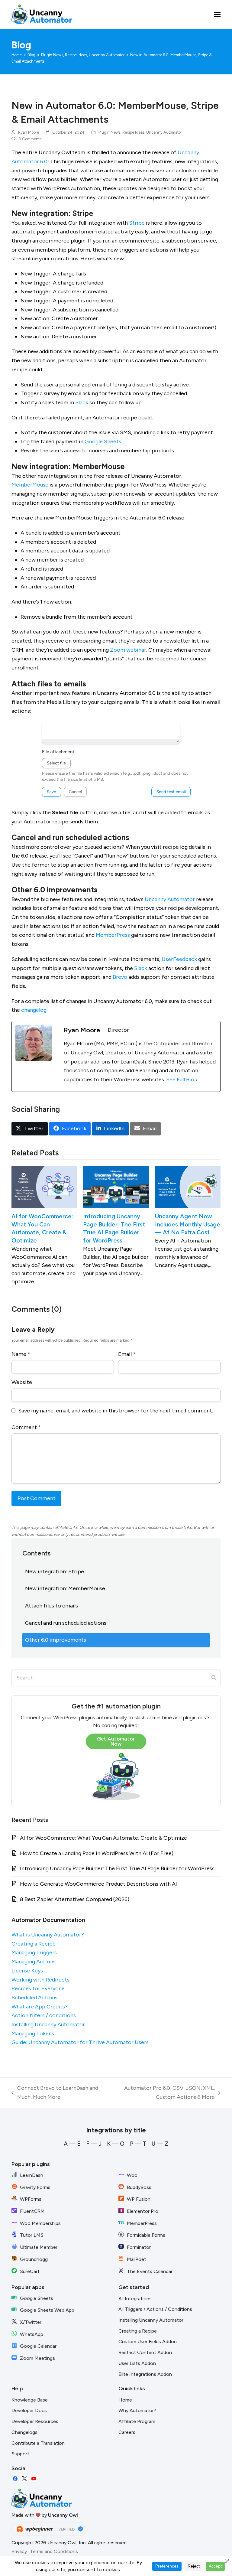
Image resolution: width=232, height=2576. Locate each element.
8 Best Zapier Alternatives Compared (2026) (75, 1899)
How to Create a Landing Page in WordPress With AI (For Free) (97, 1853)
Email (127, 1354)
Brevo (120, 977)
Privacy (19, 2551)
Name (21, 1354)
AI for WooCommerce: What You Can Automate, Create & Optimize (103, 1838)
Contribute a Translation (38, 2443)
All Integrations (135, 2299)
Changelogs (24, 2432)
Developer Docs (29, 2410)
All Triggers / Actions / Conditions (155, 2309)
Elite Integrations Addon (145, 2374)
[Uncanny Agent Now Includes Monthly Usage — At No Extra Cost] (188, 1186)
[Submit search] (214, 1678)
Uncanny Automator (164, 132)
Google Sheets (103, 441)
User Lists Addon (137, 2363)
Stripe (137, 223)
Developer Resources (35, 2421)
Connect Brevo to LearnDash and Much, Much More (55, 2093)
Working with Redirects (40, 1980)
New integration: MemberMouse (65, 1588)
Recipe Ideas (133, 132)
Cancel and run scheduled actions (66, 1623)
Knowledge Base (30, 2400)
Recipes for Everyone (38, 1988)
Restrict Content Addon (145, 2352)
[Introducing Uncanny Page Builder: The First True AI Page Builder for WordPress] (116, 1186)
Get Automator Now (116, 1741)
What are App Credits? (40, 2007)
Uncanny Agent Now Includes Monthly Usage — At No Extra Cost (188, 1224)
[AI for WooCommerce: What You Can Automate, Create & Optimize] (44, 1186)
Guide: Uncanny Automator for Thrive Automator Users (80, 2042)
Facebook (15, 2479)
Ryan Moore (29, 132)
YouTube (34, 2479)
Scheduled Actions (34, 1998)
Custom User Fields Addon (148, 2342)
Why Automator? (137, 2410)
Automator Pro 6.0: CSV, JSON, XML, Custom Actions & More (162, 2093)
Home (125, 2400)
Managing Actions (34, 1962)
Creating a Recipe (34, 1944)
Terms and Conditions (54, 2551)
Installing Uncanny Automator (48, 2024)
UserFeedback (179, 959)
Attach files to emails (52, 1606)
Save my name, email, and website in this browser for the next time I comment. (116, 1411)
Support (20, 2454)
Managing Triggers (34, 1952)
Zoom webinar (128, 650)
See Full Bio (180, 1080)
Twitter (24, 2479)
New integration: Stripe (55, 1571)
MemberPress (113, 935)
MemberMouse (30, 485)
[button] (217, 14)
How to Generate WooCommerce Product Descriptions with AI (98, 1884)
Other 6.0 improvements (56, 1640)
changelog (34, 1010)
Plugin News (110, 132)
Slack (82, 402)
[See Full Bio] (197, 1080)
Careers (127, 2432)
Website (22, 1382)
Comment (26, 1427)
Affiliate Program (137, 2421)
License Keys (27, 1971)
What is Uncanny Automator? (48, 1935)
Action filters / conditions (44, 2015)
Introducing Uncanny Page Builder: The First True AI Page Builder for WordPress (117, 1868)
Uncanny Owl (63, 2515)
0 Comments (30, 139)
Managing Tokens (33, 2034)
